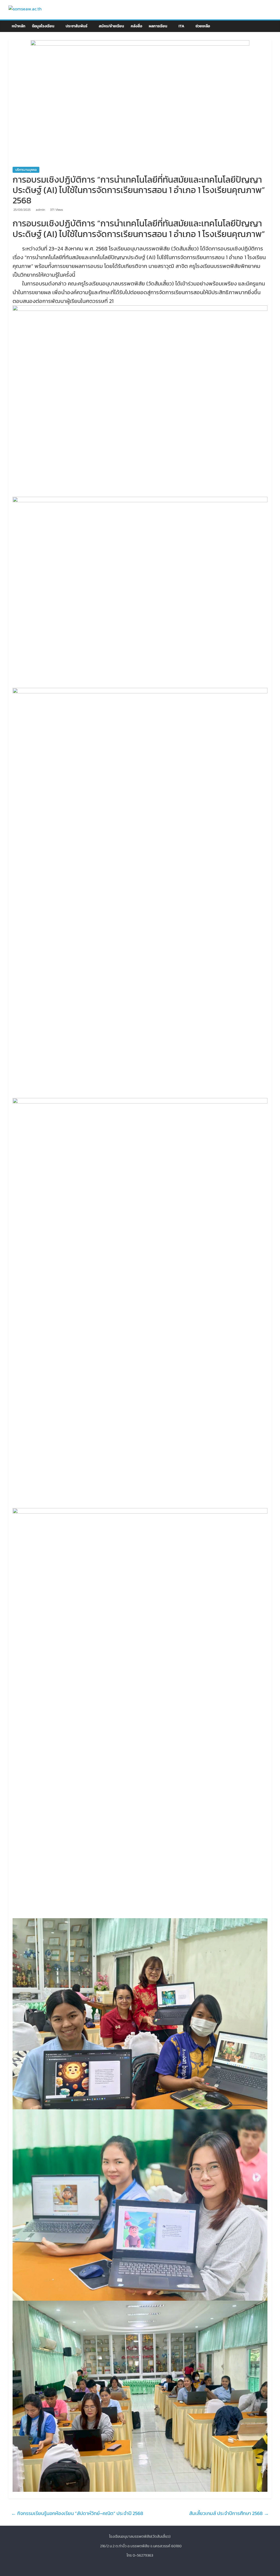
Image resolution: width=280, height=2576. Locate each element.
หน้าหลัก (19, 26)
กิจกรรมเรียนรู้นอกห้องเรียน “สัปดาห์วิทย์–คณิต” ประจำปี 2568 (77, 2513)
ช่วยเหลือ (203, 26)
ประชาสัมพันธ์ (77, 26)
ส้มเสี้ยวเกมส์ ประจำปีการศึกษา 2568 (229, 2513)
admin (41, 210)
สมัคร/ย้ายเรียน (111, 26)
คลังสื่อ (136, 26)
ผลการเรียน (158, 26)
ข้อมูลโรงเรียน (43, 26)
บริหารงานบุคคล (26, 170)
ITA (181, 26)
